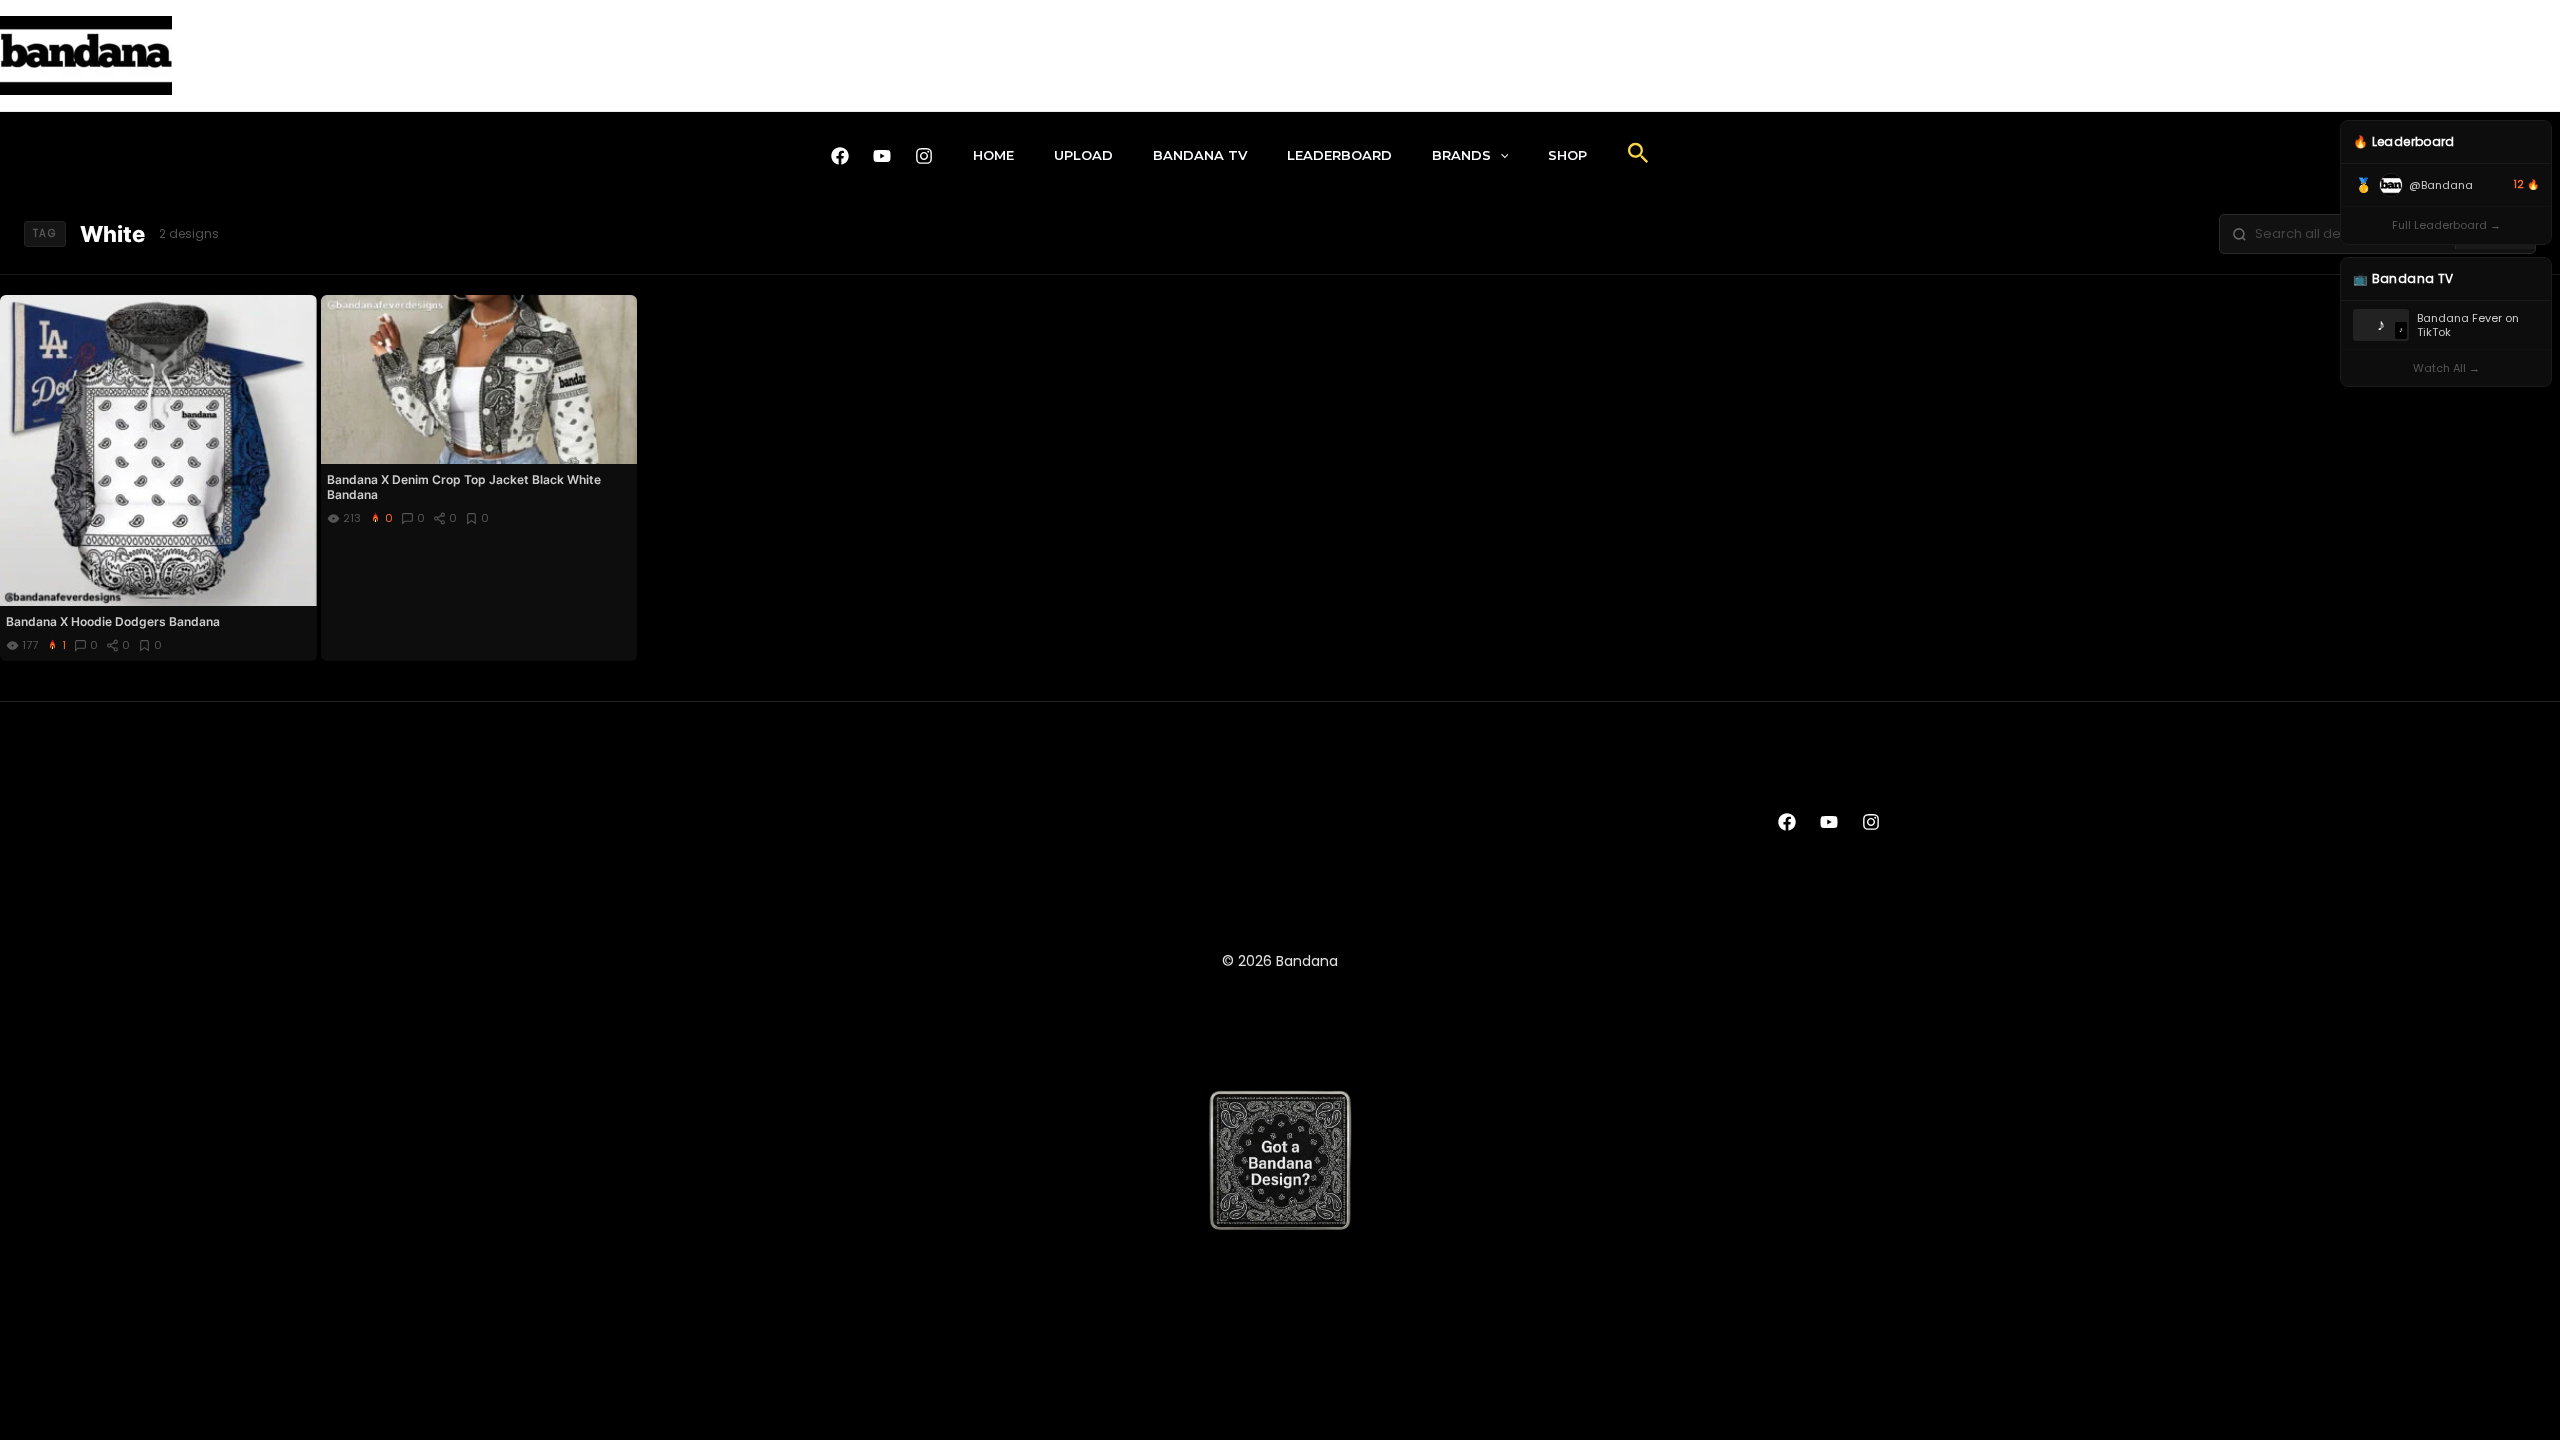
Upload (1083, 155)
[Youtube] (882, 156)
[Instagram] (924, 156)
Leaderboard (1339, 155)
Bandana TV (1200, 155)
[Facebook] (840, 156)
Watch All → (2446, 368)
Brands (1461, 155)
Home (993, 155)
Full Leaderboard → (2446, 225)
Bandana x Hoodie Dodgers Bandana (113, 621)
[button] (1500, 155)
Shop (1567, 155)
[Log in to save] (300, 311)
